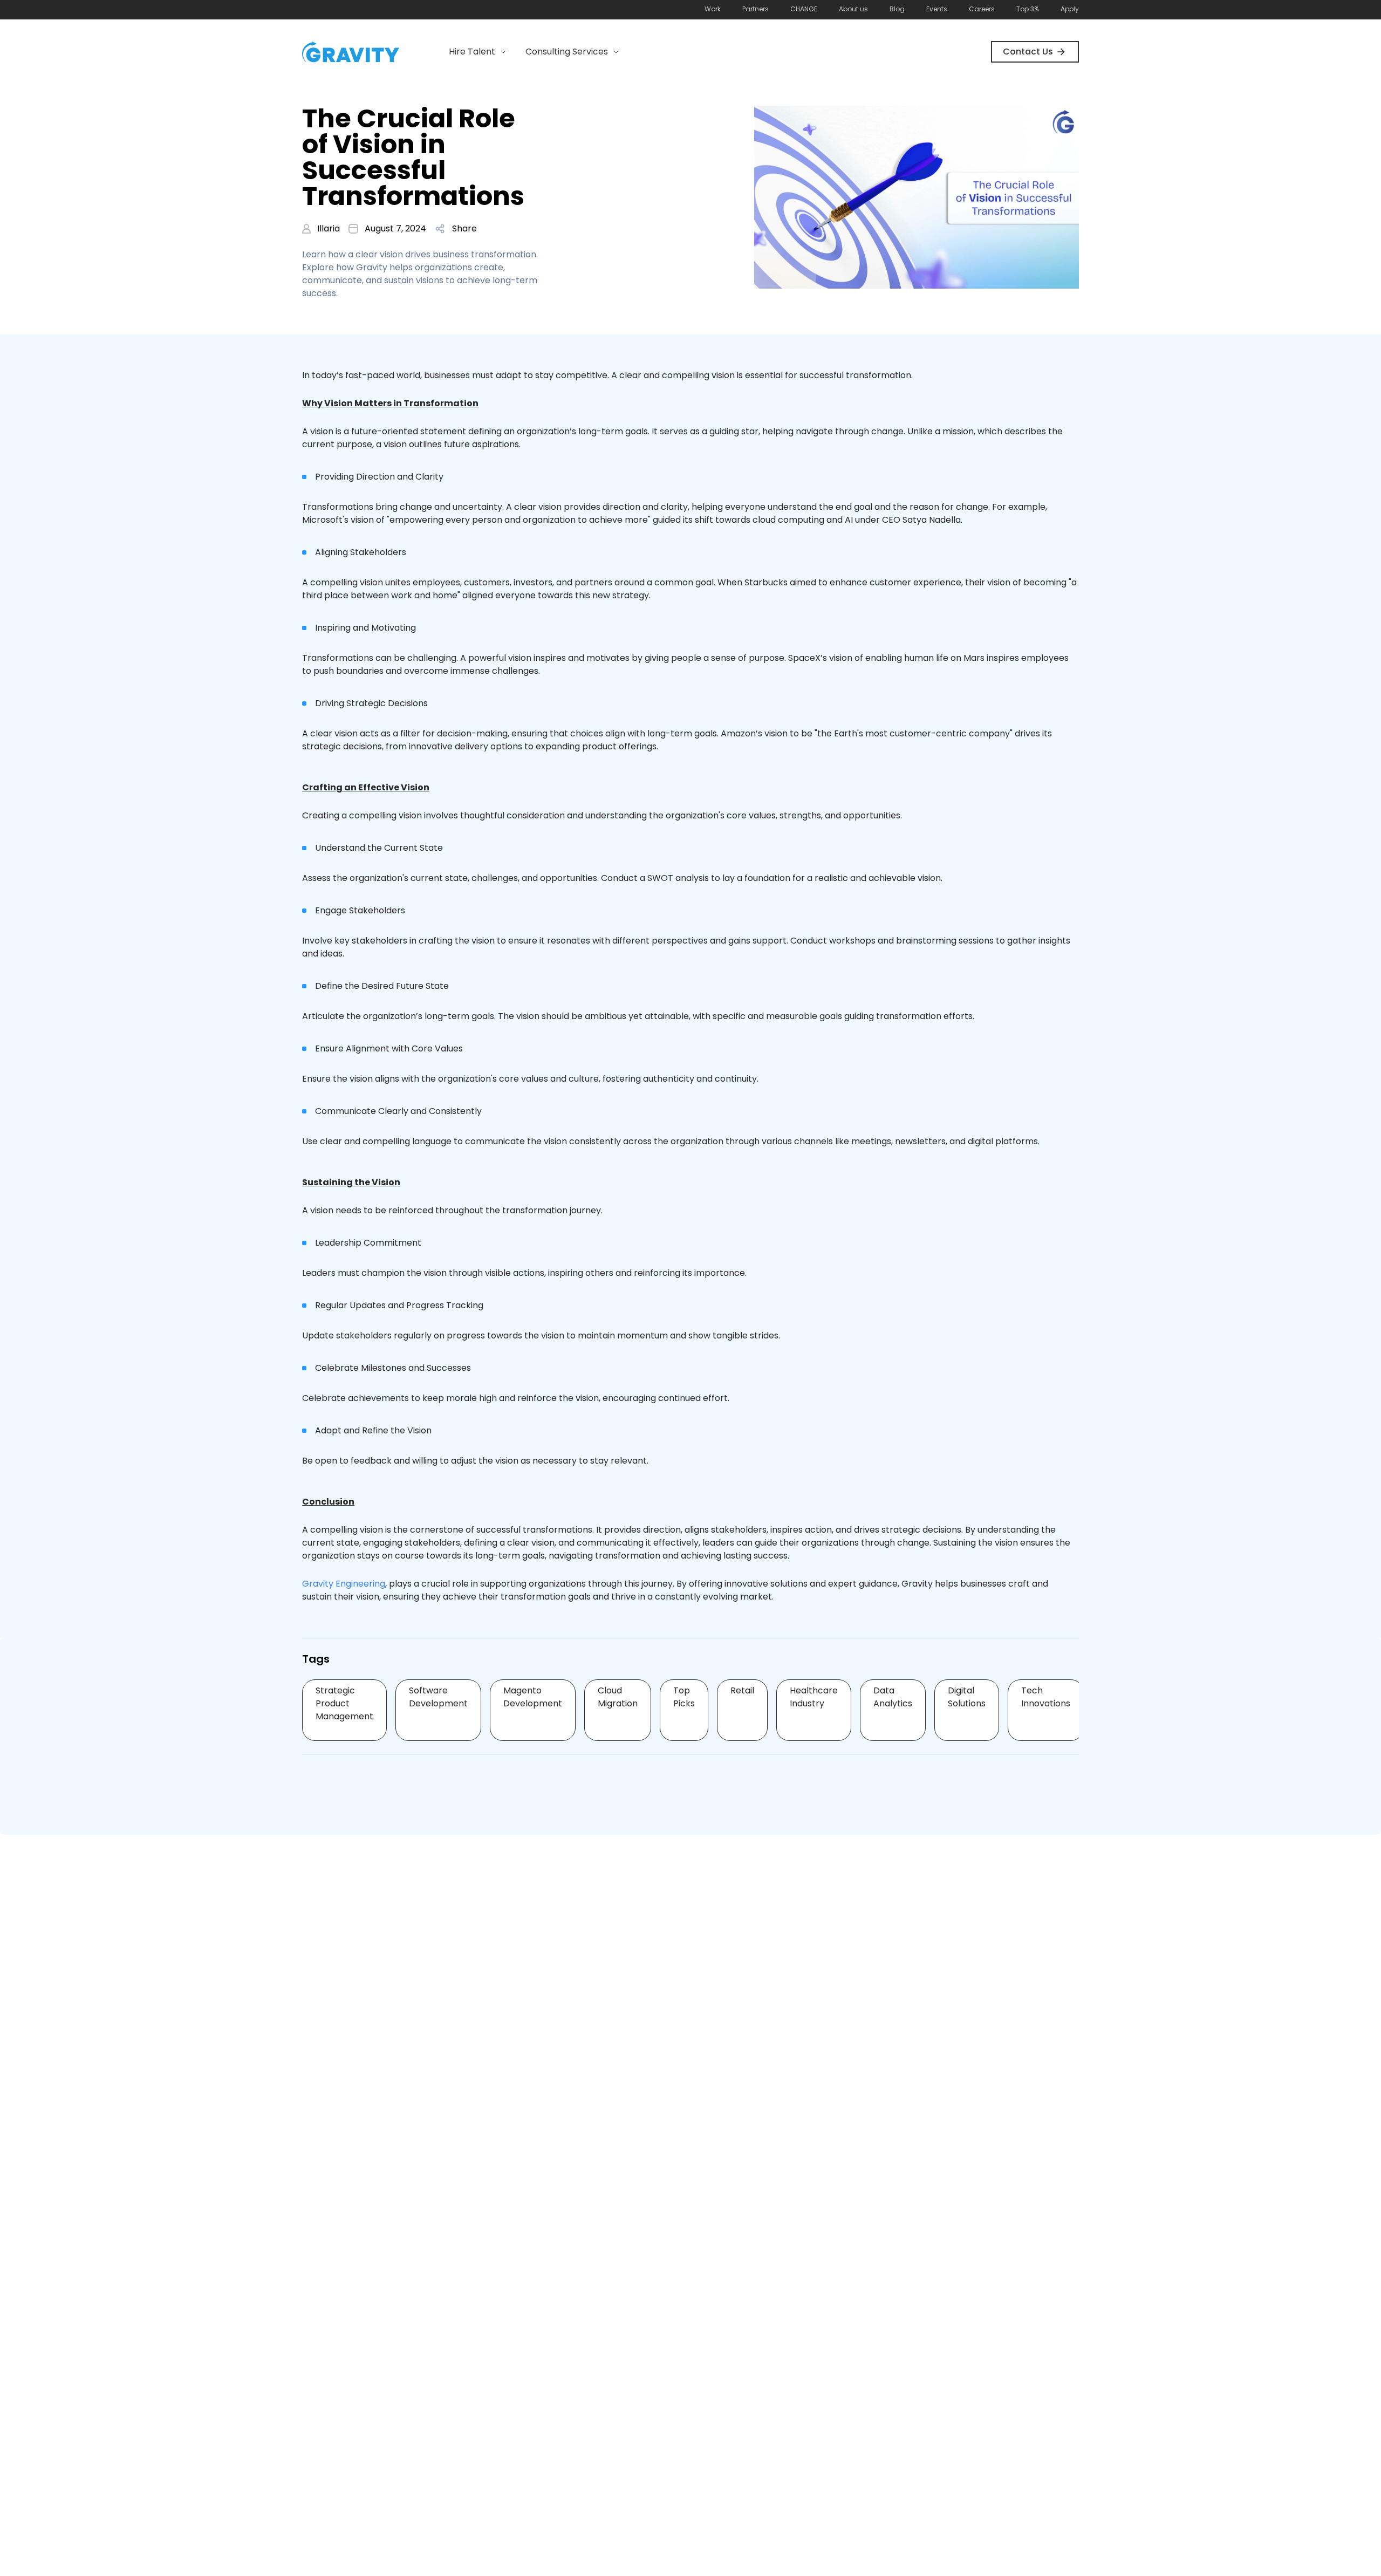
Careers (982, 9)
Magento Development (533, 1697)
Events (937, 9)
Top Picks (684, 1697)
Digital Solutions (967, 1697)
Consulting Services (567, 52)
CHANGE (804, 9)
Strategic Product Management (344, 1703)
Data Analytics (893, 1697)
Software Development (438, 1697)
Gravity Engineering (344, 1584)
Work (713, 9)
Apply (1070, 9)
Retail (742, 1690)
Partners (756, 9)
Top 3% (1028, 9)
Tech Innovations (1046, 1697)
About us (853, 9)
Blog (897, 9)
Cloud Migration (618, 1697)
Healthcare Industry (814, 1697)
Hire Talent (472, 52)
